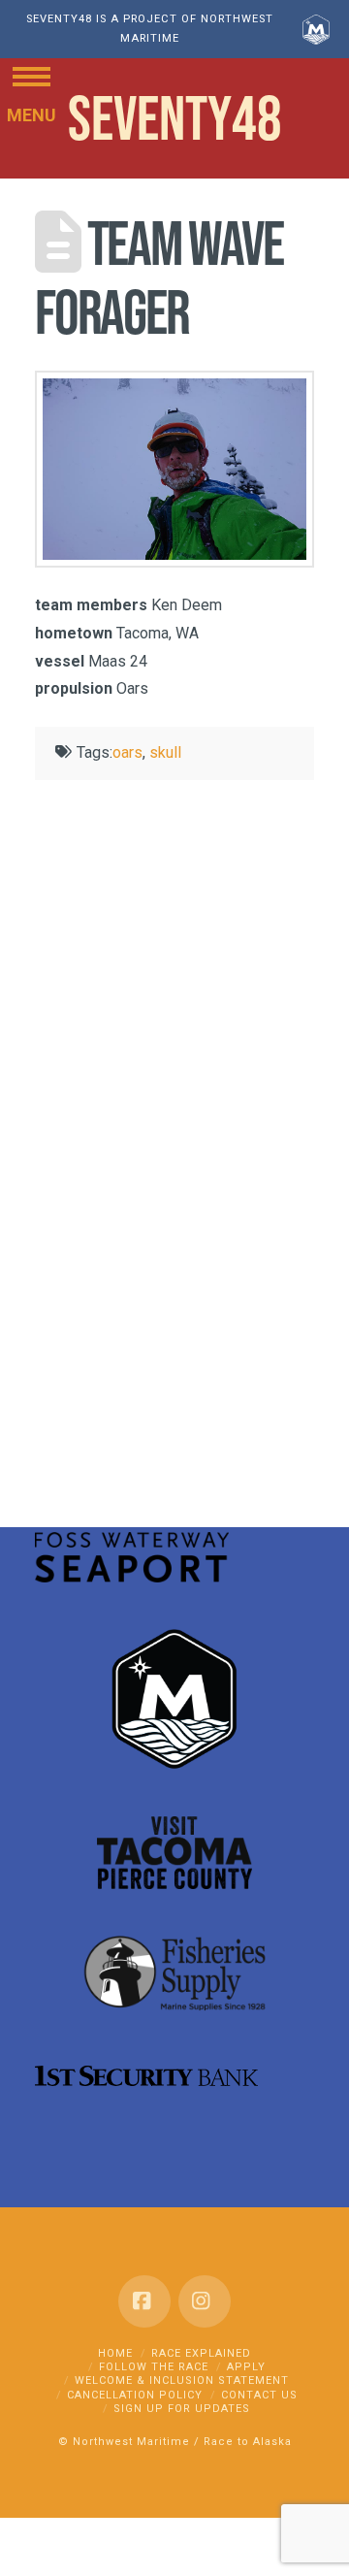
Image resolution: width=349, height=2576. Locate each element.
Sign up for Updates (182, 2409)
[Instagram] (205, 2301)
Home (115, 2353)
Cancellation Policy (135, 2395)
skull (165, 752)
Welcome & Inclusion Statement (182, 2380)
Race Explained (201, 2353)
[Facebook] (144, 2301)
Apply (246, 2367)
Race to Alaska (248, 2442)
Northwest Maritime (131, 2442)
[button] (32, 75)
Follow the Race (154, 2367)
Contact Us (259, 2395)
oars (127, 752)
